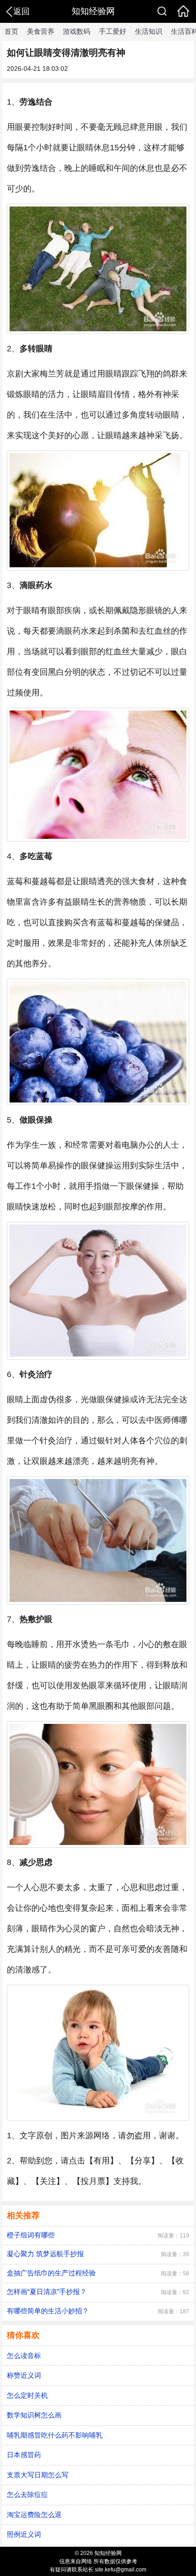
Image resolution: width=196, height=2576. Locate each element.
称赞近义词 (24, 2375)
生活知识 (149, 31)
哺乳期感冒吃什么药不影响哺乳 (55, 2435)
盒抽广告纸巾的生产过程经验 (51, 2273)
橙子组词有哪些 (31, 2235)
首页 (11, 31)
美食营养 (41, 31)
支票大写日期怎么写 (38, 2475)
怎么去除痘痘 (27, 2494)
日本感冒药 (24, 2455)
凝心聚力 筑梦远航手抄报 (45, 2254)
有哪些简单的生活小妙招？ (48, 2311)
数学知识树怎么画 (34, 2415)
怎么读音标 (24, 2356)
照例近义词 (24, 2534)
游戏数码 (77, 31)
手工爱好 (113, 31)
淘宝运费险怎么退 (34, 2515)
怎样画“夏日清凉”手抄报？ (47, 2292)
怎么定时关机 (27, 2395)
